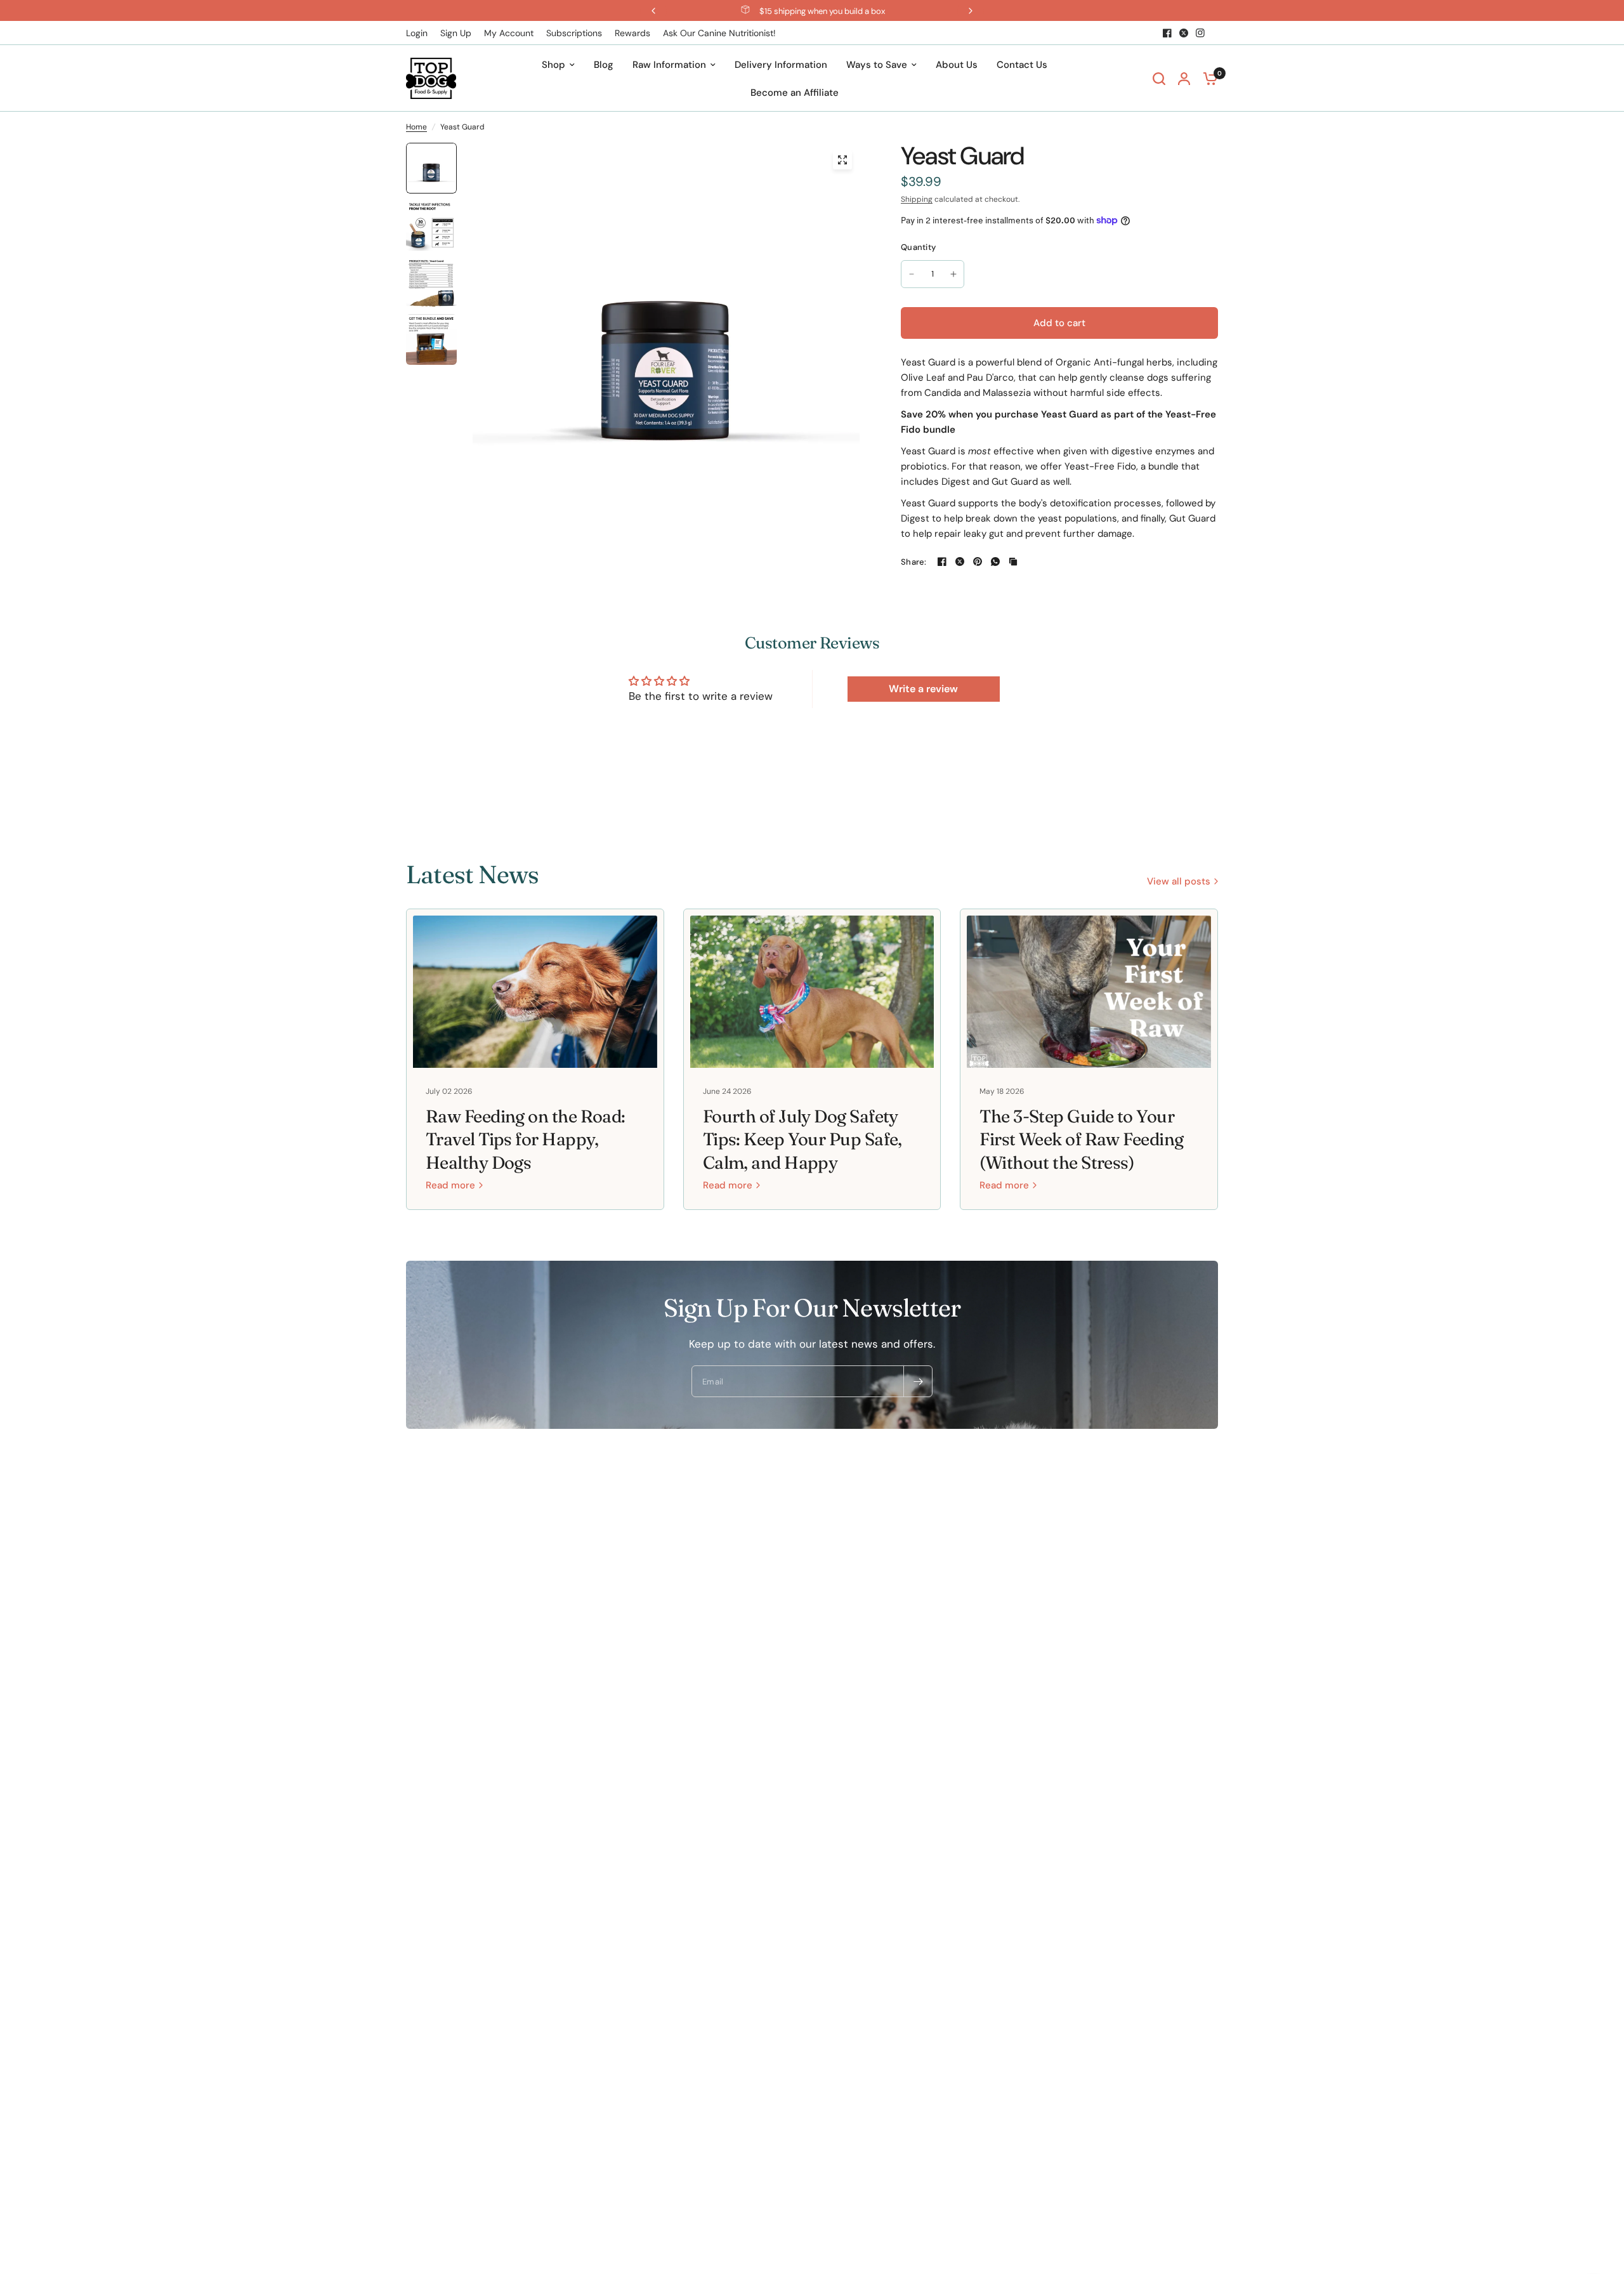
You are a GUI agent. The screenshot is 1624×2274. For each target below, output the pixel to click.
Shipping (917, 199)
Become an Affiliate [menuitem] (795, 93)
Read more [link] (450, 1186)
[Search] (1159, 78)
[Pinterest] (978, 562)
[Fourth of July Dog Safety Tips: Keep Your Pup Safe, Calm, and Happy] (812, 992)
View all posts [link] (1179, 882)
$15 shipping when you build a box (822, 11)
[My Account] (1184, 78)
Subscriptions (574, 33)
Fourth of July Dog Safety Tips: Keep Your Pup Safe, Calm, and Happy (802, 1140)
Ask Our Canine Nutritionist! (719, 33)
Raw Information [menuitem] (669, 65)
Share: (914, 562)
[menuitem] (420, 33)
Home (416, 127)
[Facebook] (1167, 33)
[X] (1184, 33)
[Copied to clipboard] (1013, 562)
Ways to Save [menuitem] (877, 65)
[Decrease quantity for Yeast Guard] (912, 274)
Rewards (632, 33)
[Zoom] (842, 160)
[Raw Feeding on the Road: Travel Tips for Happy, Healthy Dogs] (535, 992)
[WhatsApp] (995, 562)
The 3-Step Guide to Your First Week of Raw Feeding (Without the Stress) (1081, 1140)
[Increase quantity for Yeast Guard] (953, 274)
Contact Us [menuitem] (1022, 65)
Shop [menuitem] (553, 65)
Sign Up (456, 33)
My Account (509, 33)
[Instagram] (1200, 33)
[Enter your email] (918, 1381)
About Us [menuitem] (957, 65)
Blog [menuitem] (604, 65)
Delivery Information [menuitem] (781, 65)
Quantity (918, 247)
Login (417, 33)
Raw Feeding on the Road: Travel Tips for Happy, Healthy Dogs (526, 1140)
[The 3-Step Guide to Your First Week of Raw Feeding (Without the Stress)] (1089, 992)
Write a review (923, 689)
